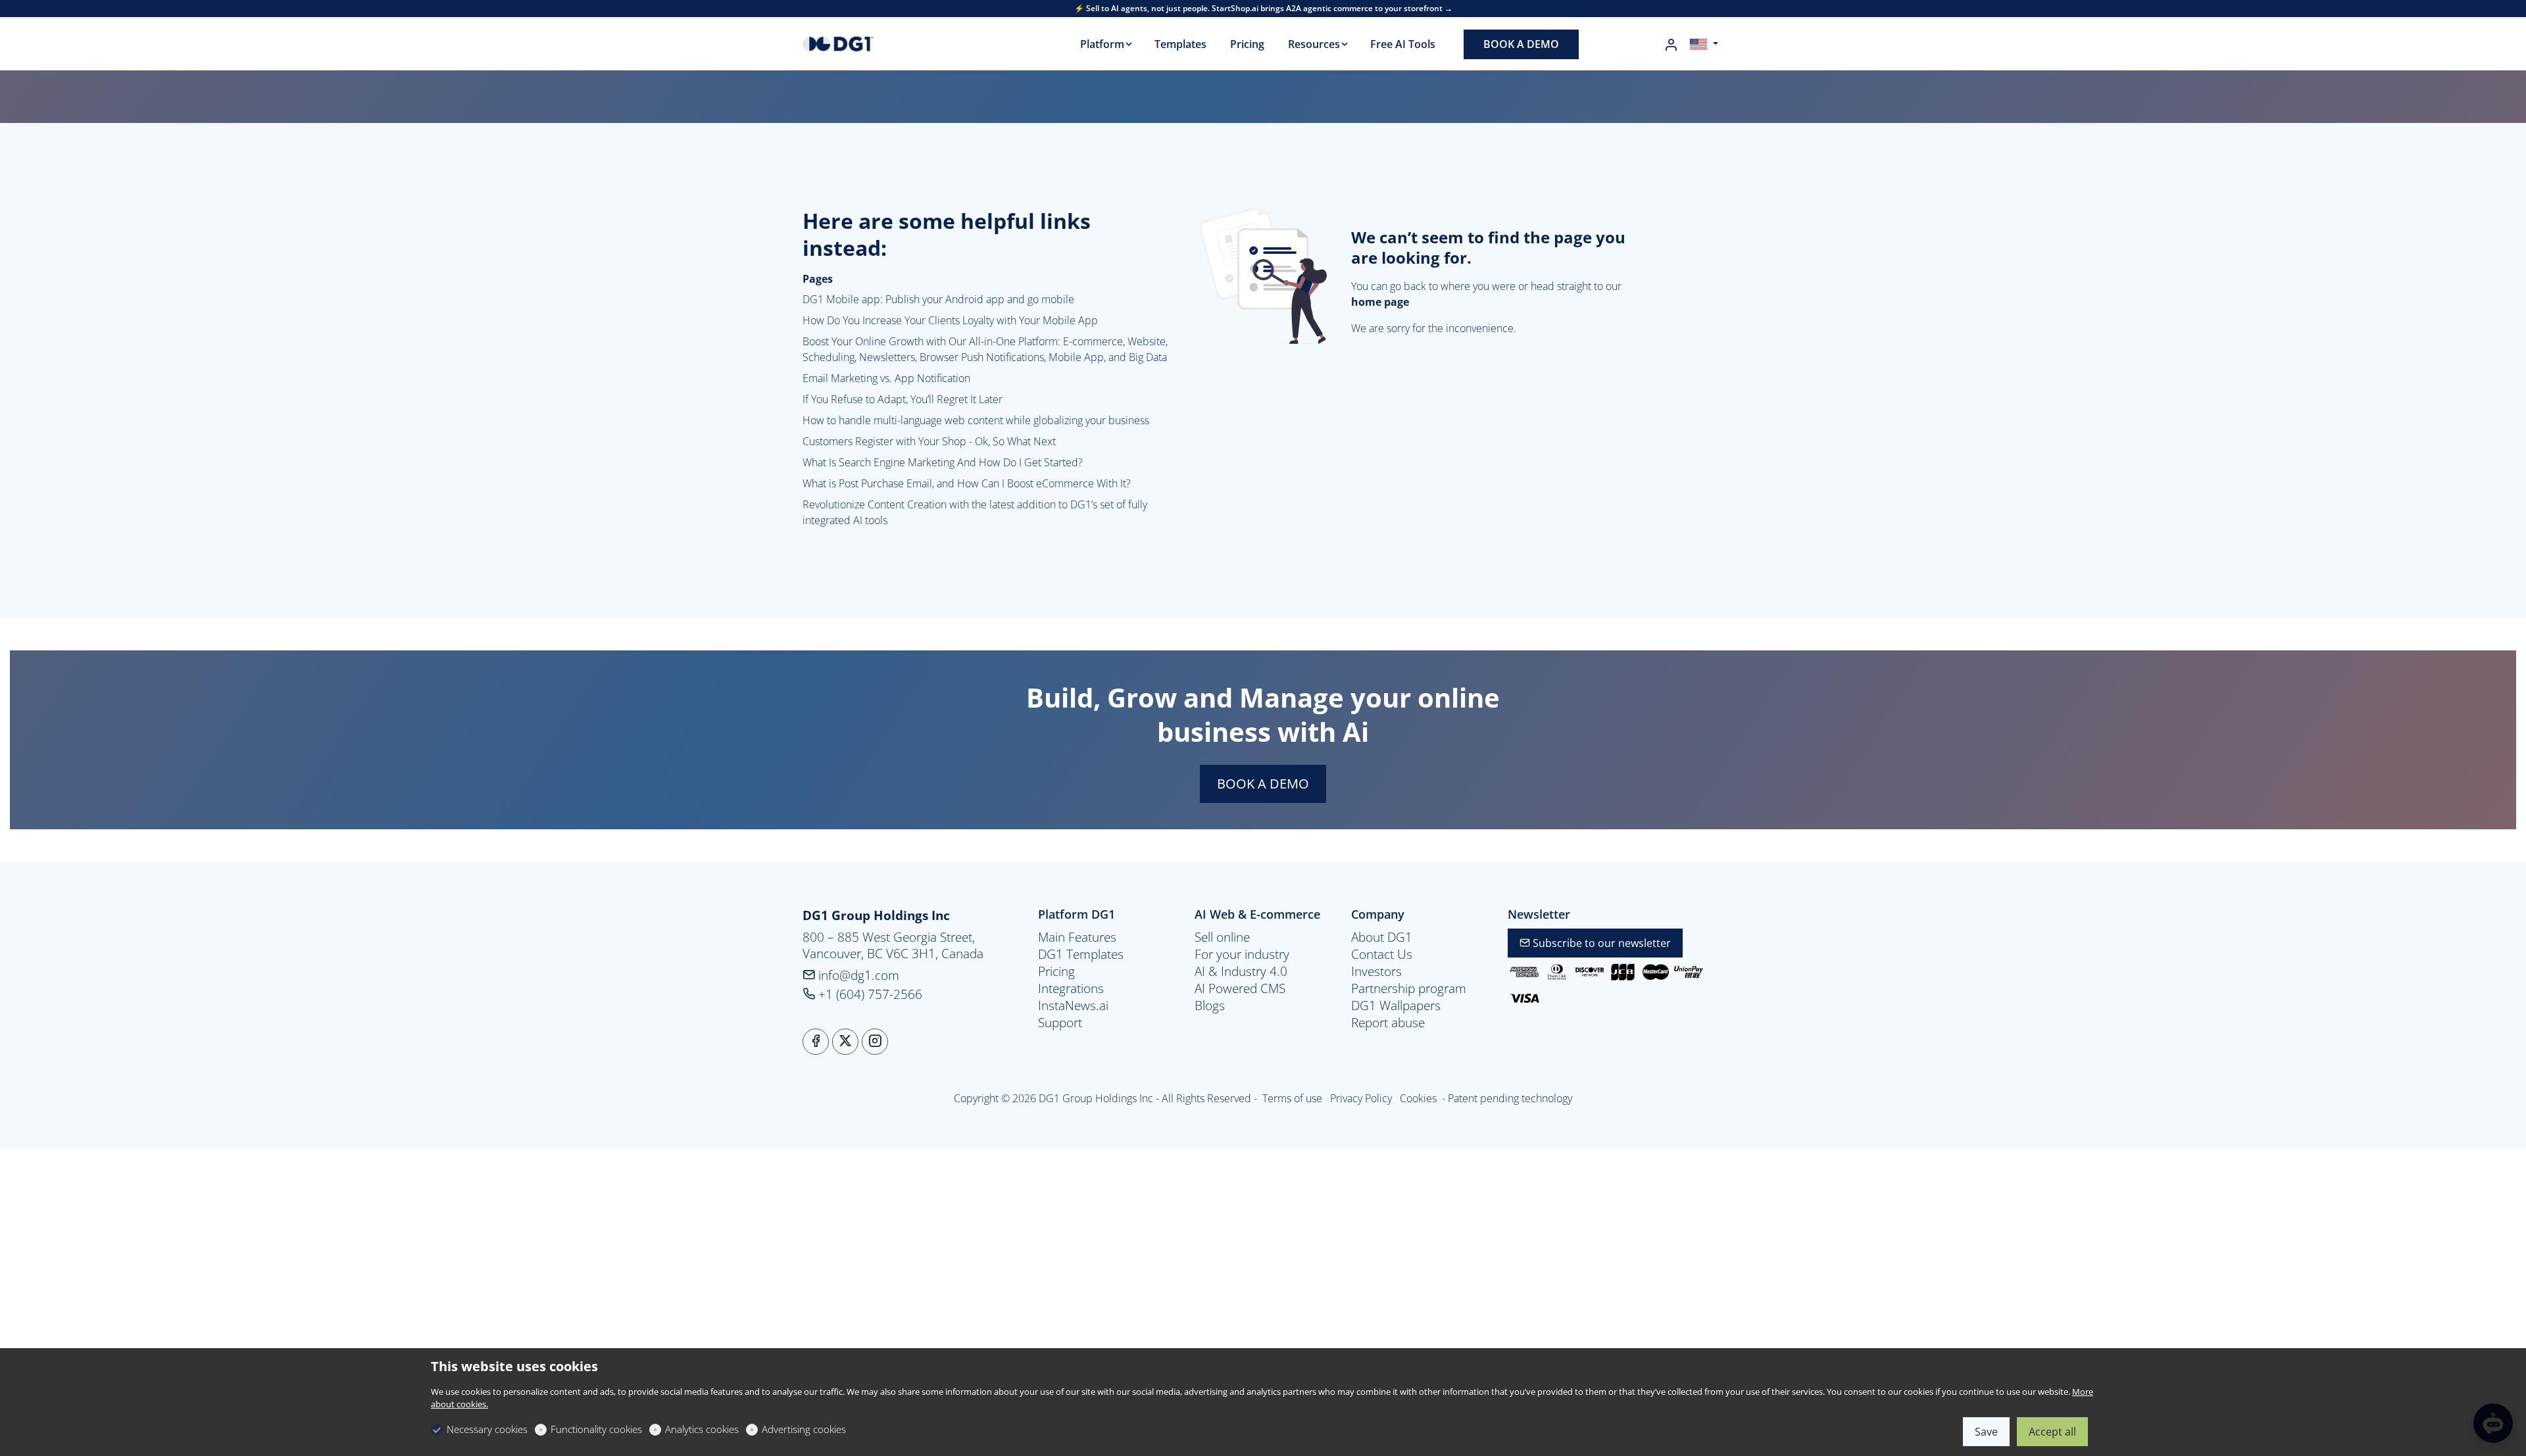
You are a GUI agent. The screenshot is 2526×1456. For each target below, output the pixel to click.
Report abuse (1388, 1023)
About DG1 (1382, 937)
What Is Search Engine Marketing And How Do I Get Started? (943, 462)
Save (1986, 1432)
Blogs (1210, 1006)
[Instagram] (875, 1042)
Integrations (1071, 988)
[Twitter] (845, 1042)
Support (1060, 1023)
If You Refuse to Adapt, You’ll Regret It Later (903, 399)
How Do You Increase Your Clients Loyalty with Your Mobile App (950, 320)
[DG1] (858, 43)
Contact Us (1382, 954)
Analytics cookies (702, 1429)
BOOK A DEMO (1263, 784)
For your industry (1242, 954)
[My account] (1671, 45)
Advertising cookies (804, 1429)
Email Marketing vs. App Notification (886, 378)
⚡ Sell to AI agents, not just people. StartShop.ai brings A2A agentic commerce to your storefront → (1263, 9)
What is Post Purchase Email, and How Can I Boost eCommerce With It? (967, 483)
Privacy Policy (1362, 1098)
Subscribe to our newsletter (1600, 943)
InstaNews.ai (1073, 1006)
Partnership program (1409, 988)
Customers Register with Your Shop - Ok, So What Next (929, 441)
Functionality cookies (596, 1429)
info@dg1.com (857, 975)
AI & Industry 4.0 (1241, 971)
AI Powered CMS (1240, 988)
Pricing (1056, 971)
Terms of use (1294, 1098)
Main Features (1077, 937)
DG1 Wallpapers (1396, 1006)
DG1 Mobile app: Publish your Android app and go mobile (938, 299)
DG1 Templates (1081, 954)
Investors (1376, 971)
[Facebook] (816, 1042)
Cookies (1418, 1098)
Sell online (1222, 937)
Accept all (2052, 1432)
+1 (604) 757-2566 (869, 994)
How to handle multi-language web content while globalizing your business (976, 420)
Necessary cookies (487, 1429)
